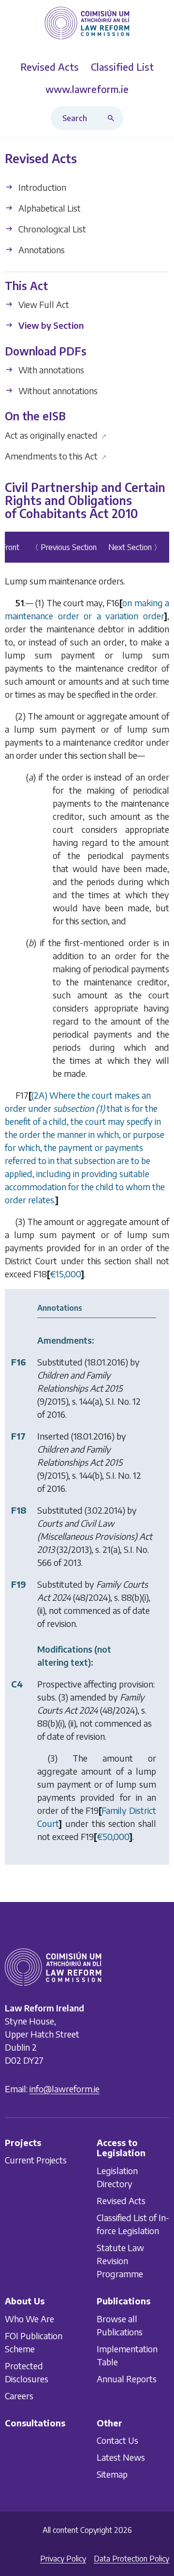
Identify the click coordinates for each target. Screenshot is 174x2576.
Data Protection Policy (131, 2559)
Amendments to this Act (56, 456)
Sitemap (112, 2474)
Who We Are (29, 2319)
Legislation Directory (117, 2177)
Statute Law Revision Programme (120, 2261)
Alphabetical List (49, 208)
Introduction (41, 187)
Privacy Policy (63, 2559)
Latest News (121, 2457)
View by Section (50, 326)
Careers (19, 2396)
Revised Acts (121, 2200)
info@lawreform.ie (65, 2089)
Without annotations (57, 391)
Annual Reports (127, 2379)
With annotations (50, 370)
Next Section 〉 (135, 547)
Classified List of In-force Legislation (133, 2224)
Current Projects (36, 2160)
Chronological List (51, 229)
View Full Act (43, 305)
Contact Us (117, 2440)
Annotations (41, 250)
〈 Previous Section (64, 547)
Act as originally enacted (56, 435)
